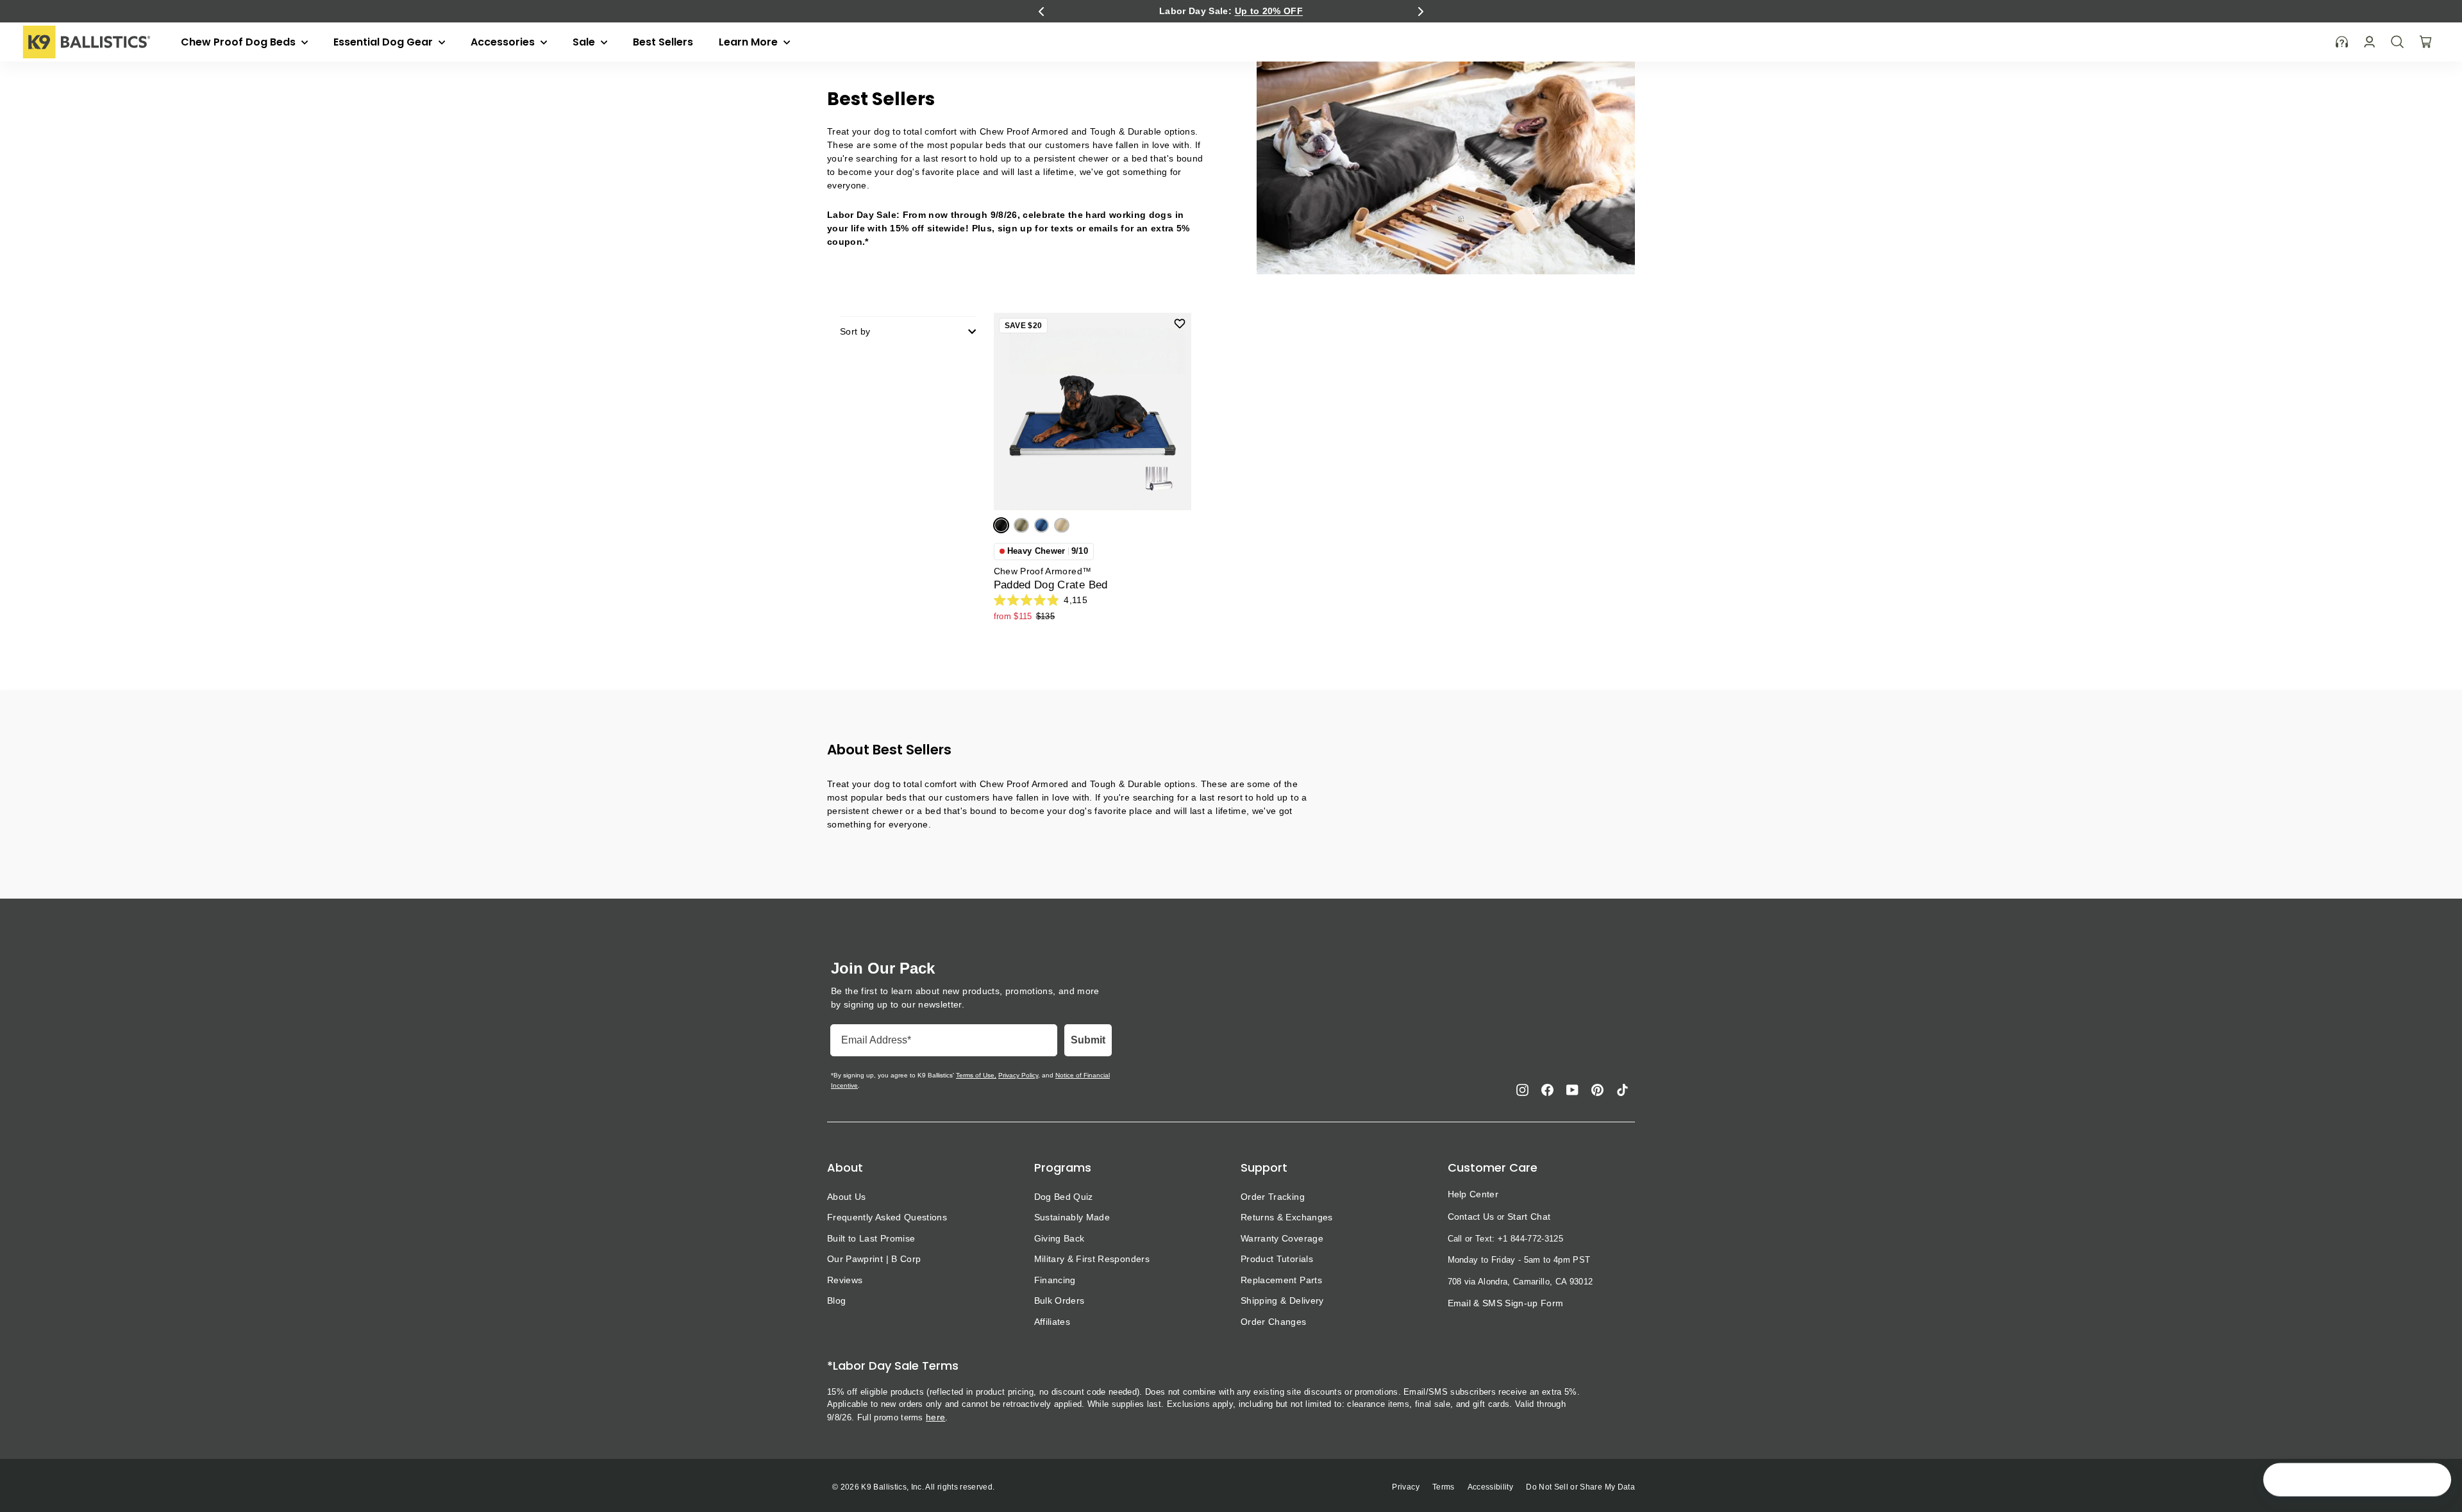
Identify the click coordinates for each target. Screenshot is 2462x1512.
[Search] (2397, 42)
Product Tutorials (1277, 1259)
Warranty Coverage (1282, 1238)
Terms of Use (975, 1075)
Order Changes (1274, 1322)
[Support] (2342, 42)
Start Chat (1529, 1217)
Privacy (1405, 1487)
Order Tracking (1273, 1197)
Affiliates (1052, 1322)
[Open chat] (2434, 1481)
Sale (585, 42)
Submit (1088, 1040)
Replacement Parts (1281, 1280)
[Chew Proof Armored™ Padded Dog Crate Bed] (1093, 411)
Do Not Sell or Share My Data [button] (1580, 1487)
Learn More (749, 42)
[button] (1041, 12)
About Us (847, 1197)
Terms (1444, 1487)
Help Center (1473, 1194)
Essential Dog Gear (384, 42)
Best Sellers (663, 42)
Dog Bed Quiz (1064, 1197)
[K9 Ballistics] (87, 42)
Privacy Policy (1018, 1075)
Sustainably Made (1072, 1217)
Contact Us (1471, 1217)
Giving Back (1059, 1238)
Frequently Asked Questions (887, 1217)
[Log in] (2369, 42)
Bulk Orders (1059, 1300)
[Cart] (2425, 42)
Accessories (504, 42)
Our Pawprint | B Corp (874, 1259)
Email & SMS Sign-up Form (1506, 1303)
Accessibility (1491, 1487)
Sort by (855, 331)
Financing (1055, 1280)
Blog (836, 1300)
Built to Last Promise (871, 1238)
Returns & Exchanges (1287, 1217)
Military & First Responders (1092, 1259)
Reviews (845, 1280)
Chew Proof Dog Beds (239, 42)
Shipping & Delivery (1282, 1300)
